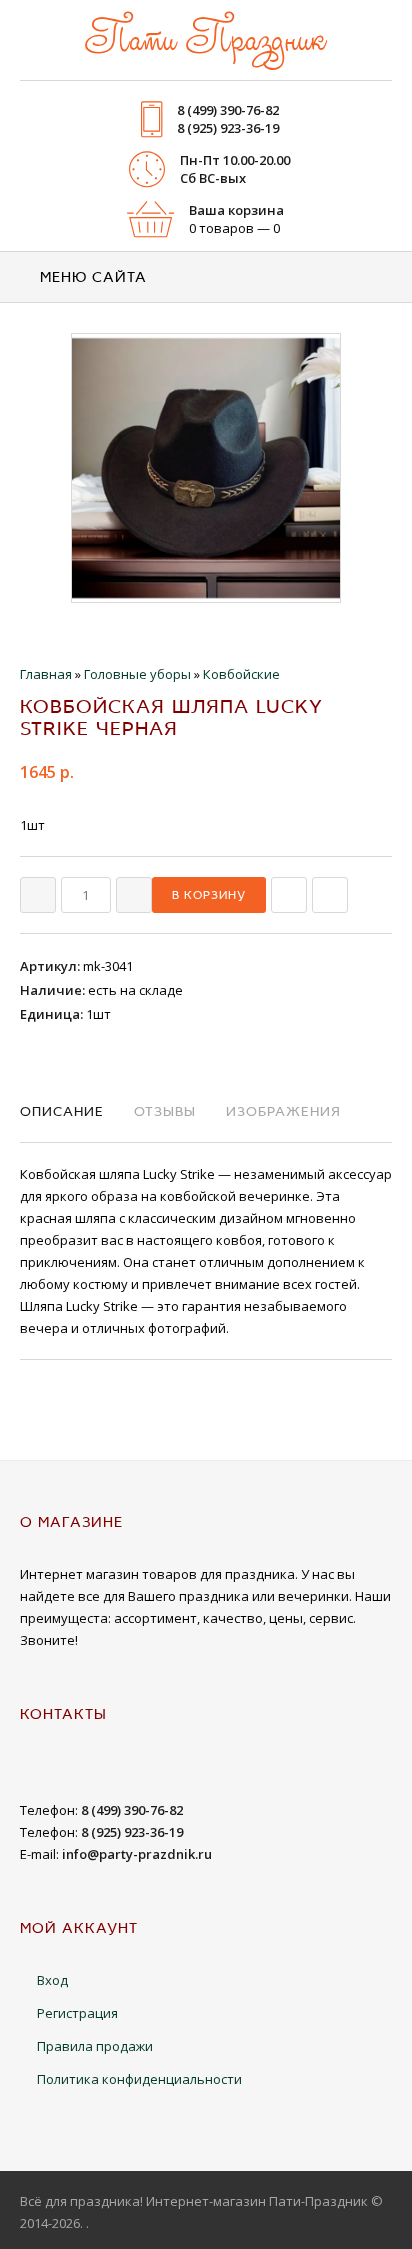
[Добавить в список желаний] (330, 895)
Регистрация (77, 2013)
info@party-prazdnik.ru (137, 1854)
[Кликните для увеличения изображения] (206, 468)
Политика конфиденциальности (139, 2079)
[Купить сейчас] (289, 895)
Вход (52, 1980)
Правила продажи (95, 2046)
